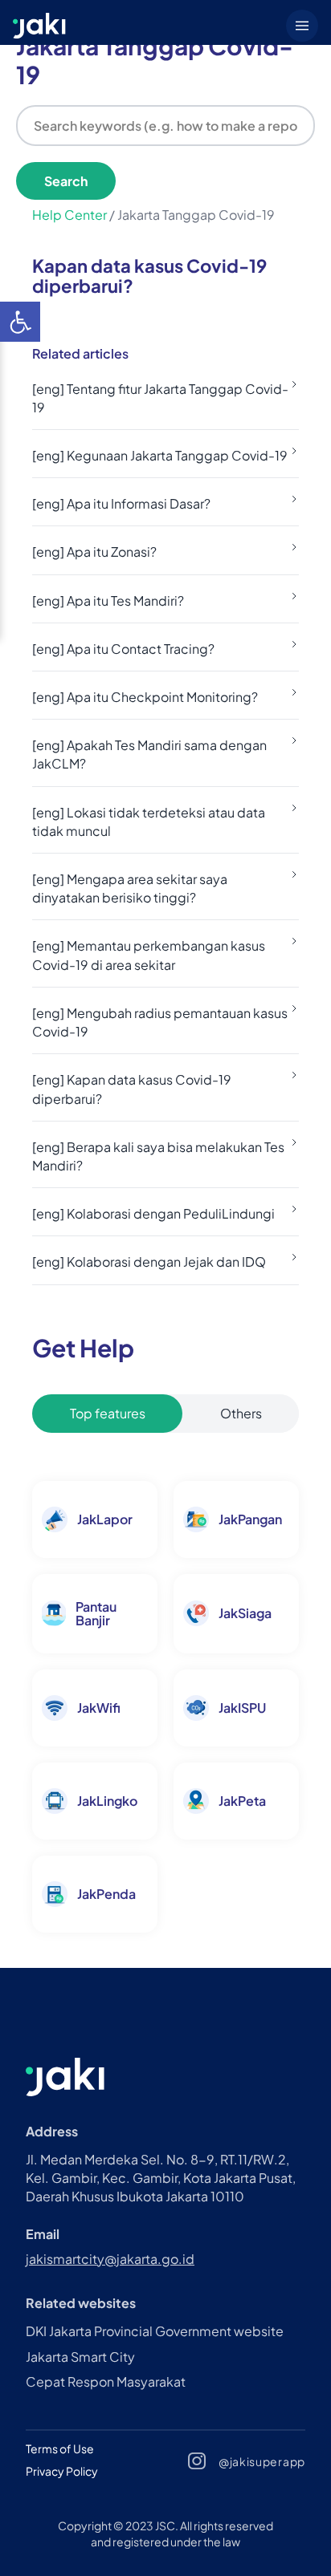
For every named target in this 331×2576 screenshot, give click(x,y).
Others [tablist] (241, 1413)
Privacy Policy (62, 2471)
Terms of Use (60, 2448)
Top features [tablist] (108, 1413)
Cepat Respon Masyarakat (106, 2381)
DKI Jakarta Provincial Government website (155, 2331)
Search (66, 181)
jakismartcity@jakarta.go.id (110, 2259)
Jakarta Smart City (80, 2357)
